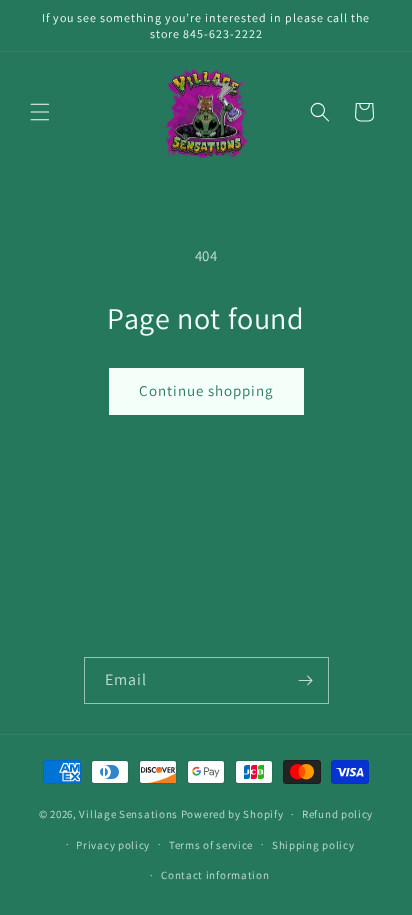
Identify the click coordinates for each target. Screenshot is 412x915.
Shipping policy (313, 845)
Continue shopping (206, 390)
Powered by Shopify (232, 814)
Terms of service (211, 845)
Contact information (215, 875)
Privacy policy (113, 845)
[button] (40, 112)
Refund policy (337, 814)
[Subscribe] (306, 680)
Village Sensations (128, 814)
